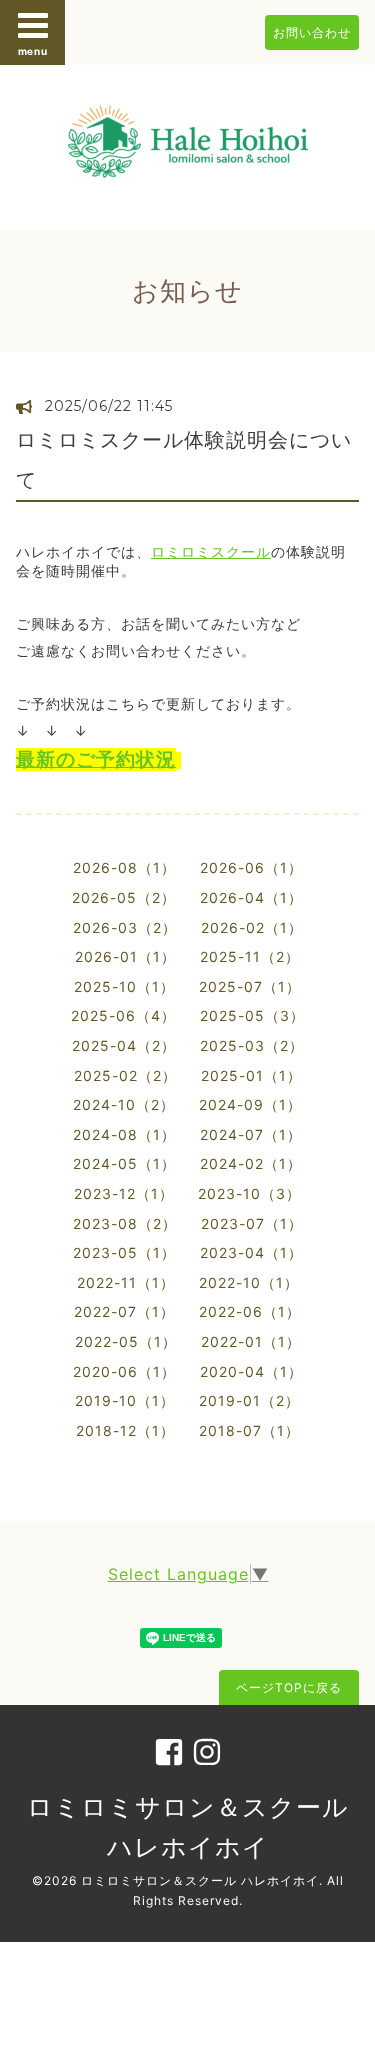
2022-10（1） (249, 1282)
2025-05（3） (252, 1015)
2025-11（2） (250, 956)
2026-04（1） (251, 897)
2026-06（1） (251, 867)
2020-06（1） (124, 1371)
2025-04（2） (124, 1045)
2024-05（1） (124, 1163)
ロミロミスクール (211, 551)
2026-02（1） (252, 927)
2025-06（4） (123, 1015)
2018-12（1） (125, 1430)
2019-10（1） (125, 1400)
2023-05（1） (124, 1252)
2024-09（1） (250, 1104)
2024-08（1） (124, 1134)
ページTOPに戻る (289, 1687)
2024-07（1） (251, 1134)
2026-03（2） (125, 927)
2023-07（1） (252, 1223)
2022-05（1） (126, 1341)
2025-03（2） (252, 1045)
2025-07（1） (250, 986)
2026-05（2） (124, 897)
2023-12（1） (124, 1193)
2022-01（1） (251, 1341)
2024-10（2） (124, 1104)
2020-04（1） (251, 1371)
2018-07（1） (249, 1430)
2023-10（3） (249, 1193)
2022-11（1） (126, 1282)
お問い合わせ (312, 32)
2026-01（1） (125, 956)
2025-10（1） (124, 986)
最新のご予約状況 (96, 759)
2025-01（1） (251, 1075)
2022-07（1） (124, 1311)
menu (33, 51)
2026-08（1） (124, 867)
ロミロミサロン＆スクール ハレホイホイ (200, 1880)
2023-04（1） (251, 1252)
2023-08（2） (125, 1223)
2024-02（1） (251, 1163)
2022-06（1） (250, 1311)
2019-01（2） (249, 1400)
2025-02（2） (125, 1075)
